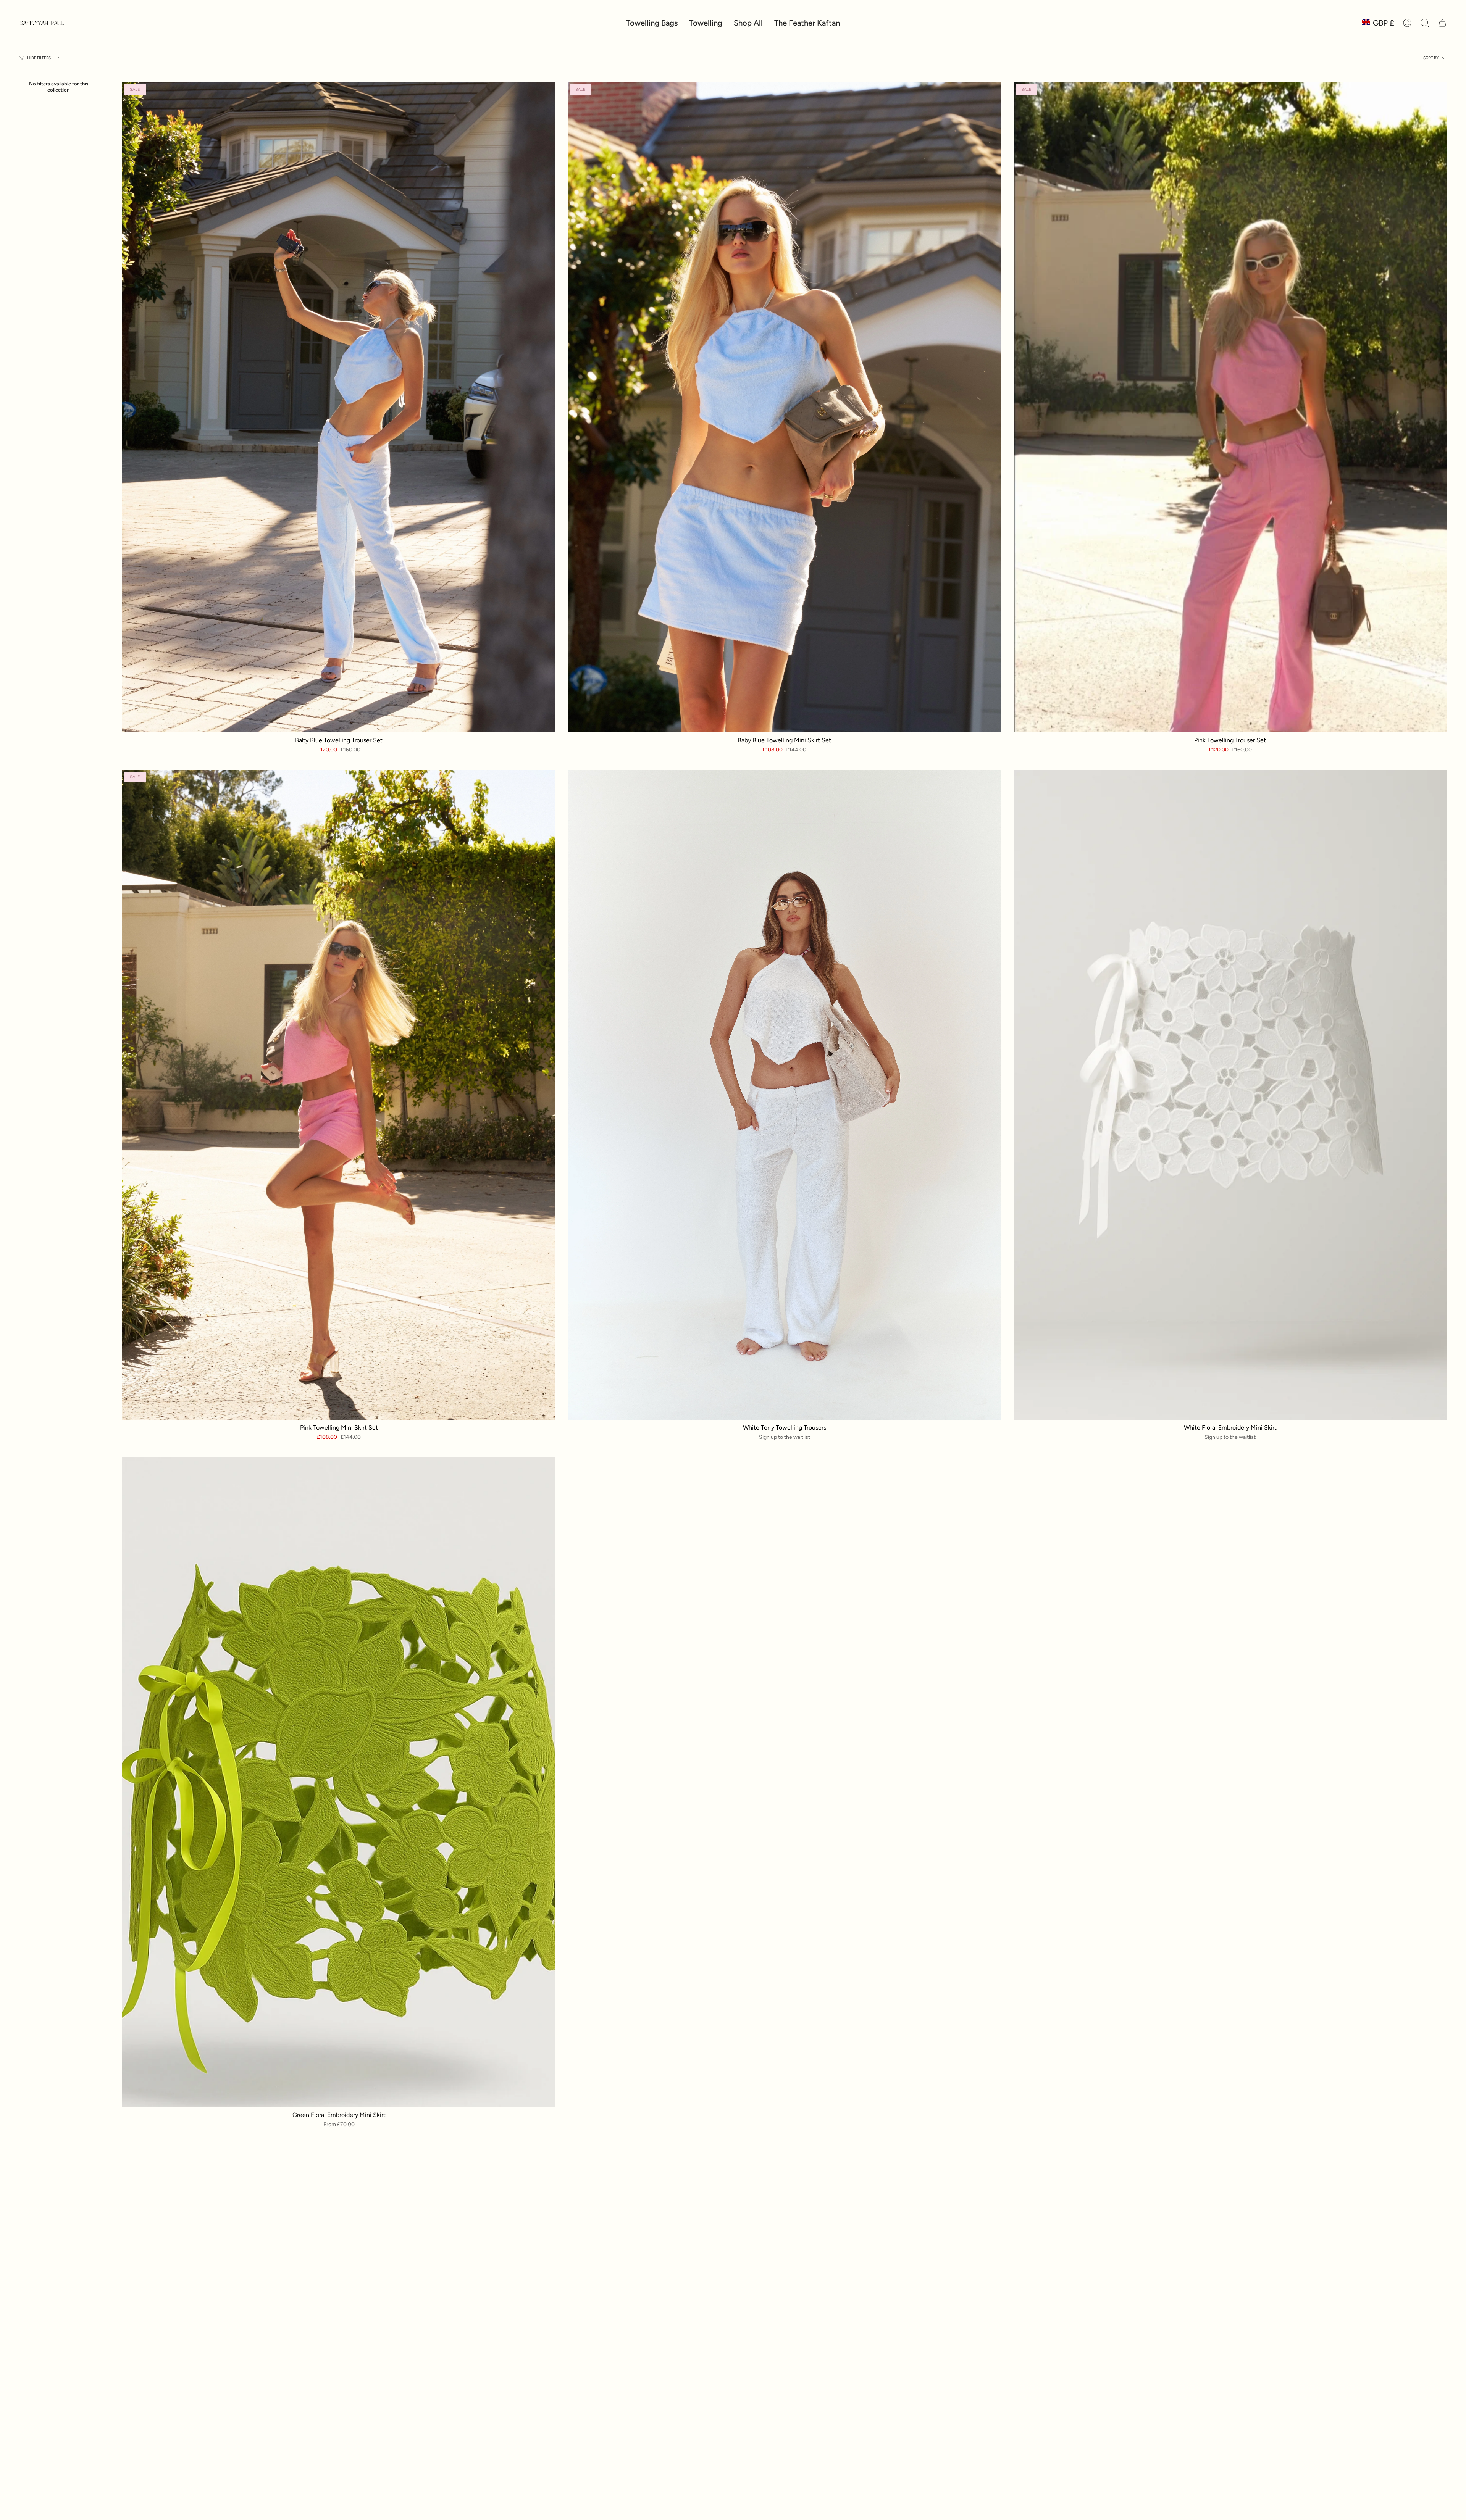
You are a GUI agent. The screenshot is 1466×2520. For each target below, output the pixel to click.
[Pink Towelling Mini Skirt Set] (339, 1095)
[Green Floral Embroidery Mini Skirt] (339, 1782)
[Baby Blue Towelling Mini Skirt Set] (784, 407)
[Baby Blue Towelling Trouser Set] (339, 407)
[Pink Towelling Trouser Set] (1230, 407)
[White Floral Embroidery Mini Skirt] (1230, 1095)
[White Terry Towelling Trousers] (784, 1095)
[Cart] (1442, 23)
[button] (748, 23)
